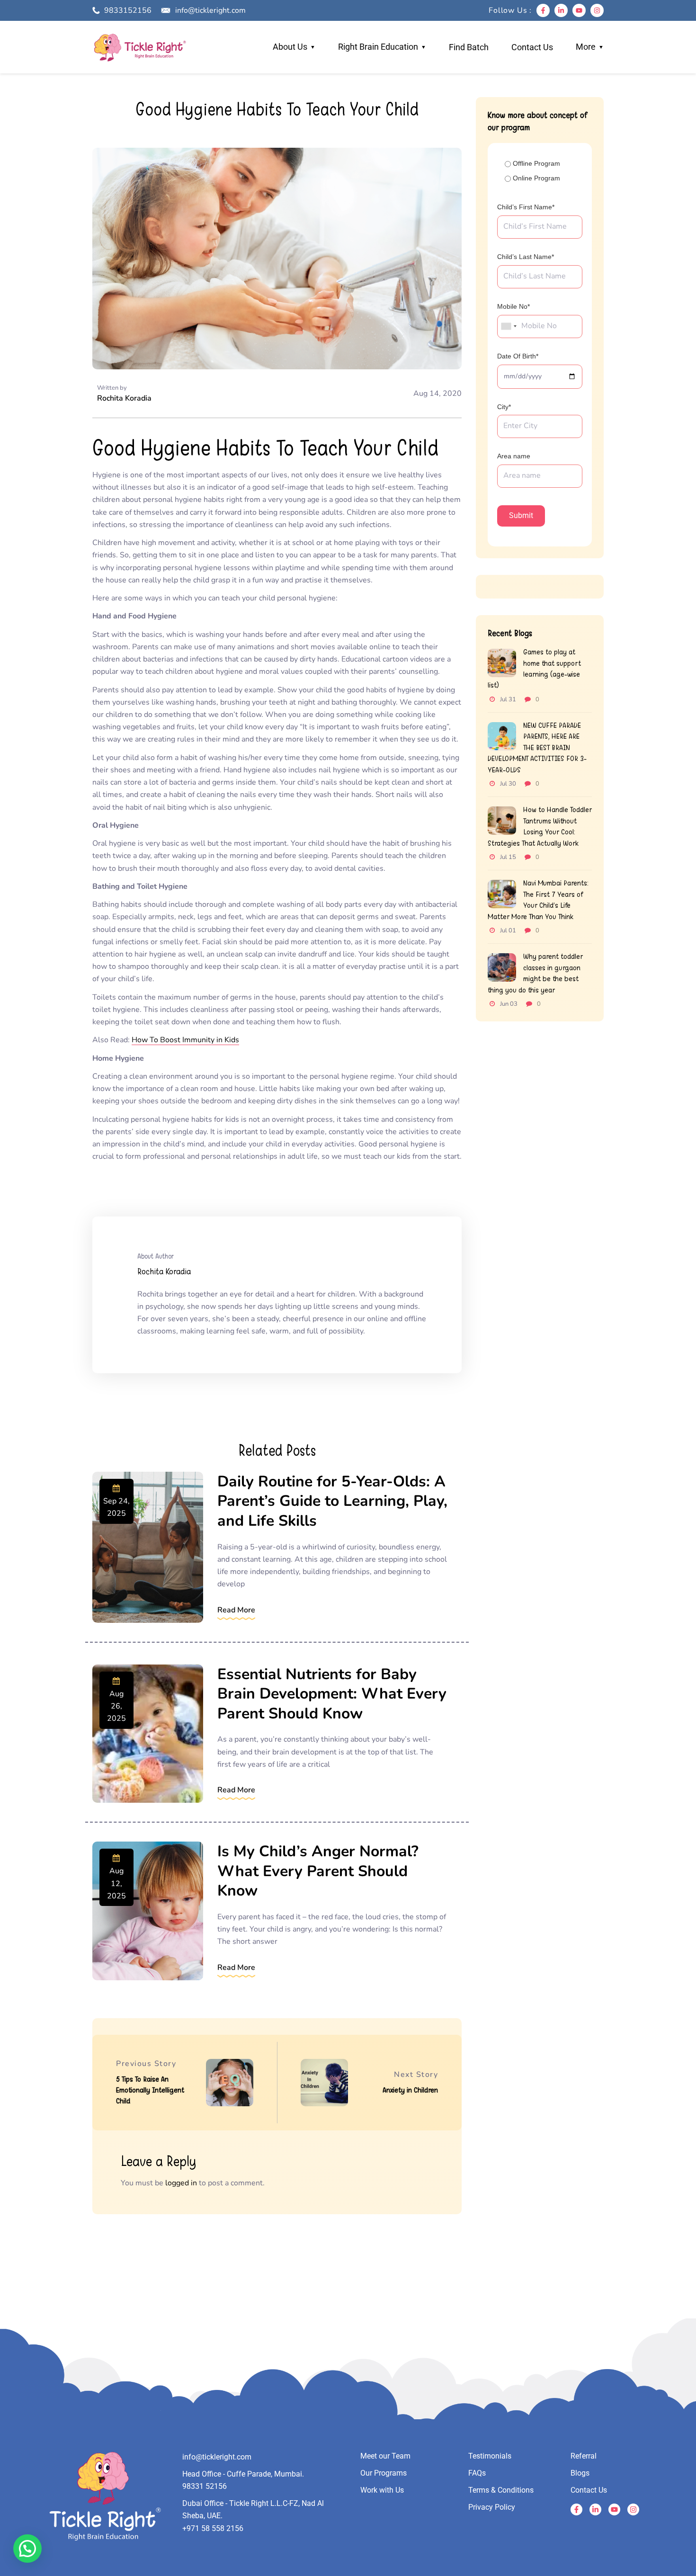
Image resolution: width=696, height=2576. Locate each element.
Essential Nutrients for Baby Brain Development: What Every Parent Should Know (332, 1694)
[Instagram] (597, 10)
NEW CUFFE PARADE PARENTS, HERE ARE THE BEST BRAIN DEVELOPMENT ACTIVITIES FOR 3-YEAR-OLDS (537, 747)
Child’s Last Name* (526, 257)
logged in (181, 2183)
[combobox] (509, 326)
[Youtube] (579, 10)
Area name (514, 456)
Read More (236, 1610)
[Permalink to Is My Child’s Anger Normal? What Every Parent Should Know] (148, 1911)
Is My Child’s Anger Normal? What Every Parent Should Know (318, 1871)
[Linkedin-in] (561, 10)
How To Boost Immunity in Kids (185, 1040)
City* (504, 407)
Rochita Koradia (124, 398)
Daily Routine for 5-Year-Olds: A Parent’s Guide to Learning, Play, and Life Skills (332, 1501)
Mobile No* (513, 306)
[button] (27, 2549)
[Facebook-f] (543, 10)
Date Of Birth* (518, 356)
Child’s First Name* (526, 207)
